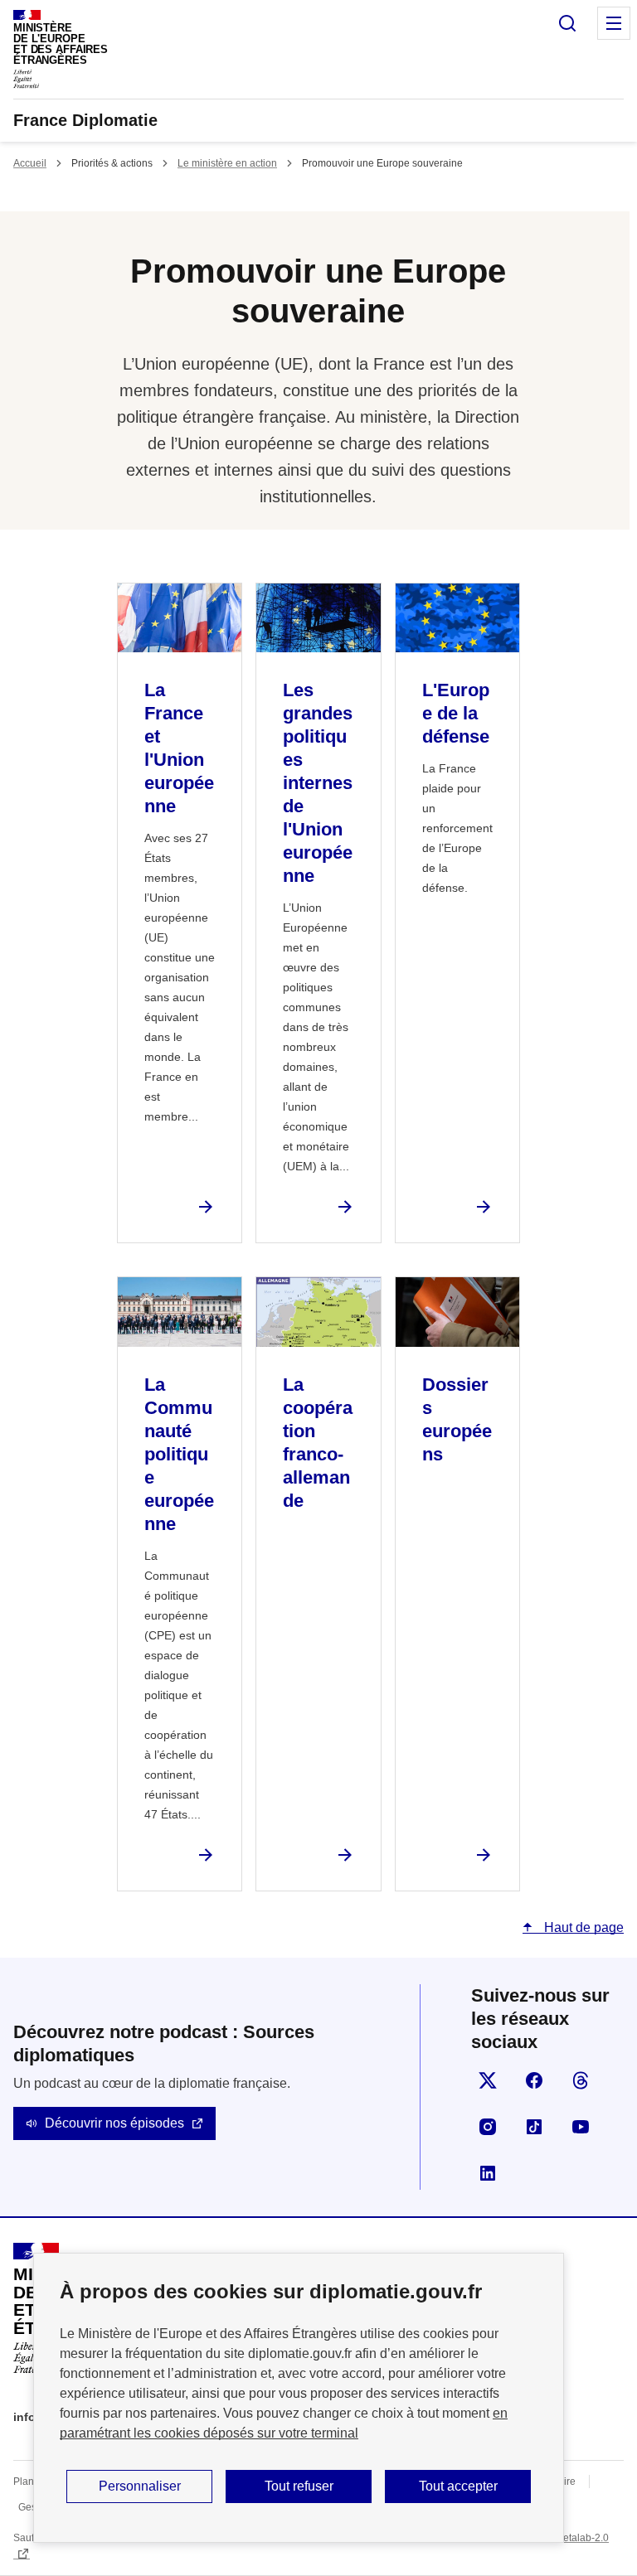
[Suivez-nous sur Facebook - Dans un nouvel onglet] (534, 2080)
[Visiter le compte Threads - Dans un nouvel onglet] (581, 2080)
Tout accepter (458, 2486)
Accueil (30, 163)
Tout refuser (299, 2486)
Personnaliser (140, 2486)
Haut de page (582, 1927)
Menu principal (614, 23)
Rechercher (567, 23)
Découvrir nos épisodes (114, 2123)
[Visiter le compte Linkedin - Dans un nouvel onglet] (488, 2173)
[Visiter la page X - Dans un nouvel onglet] (488, 2080)
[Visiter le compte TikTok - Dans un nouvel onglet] (534, 2127)
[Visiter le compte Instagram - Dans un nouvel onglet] (488, 2127)
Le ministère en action (227, 163)
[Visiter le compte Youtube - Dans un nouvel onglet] (581, 2127)
